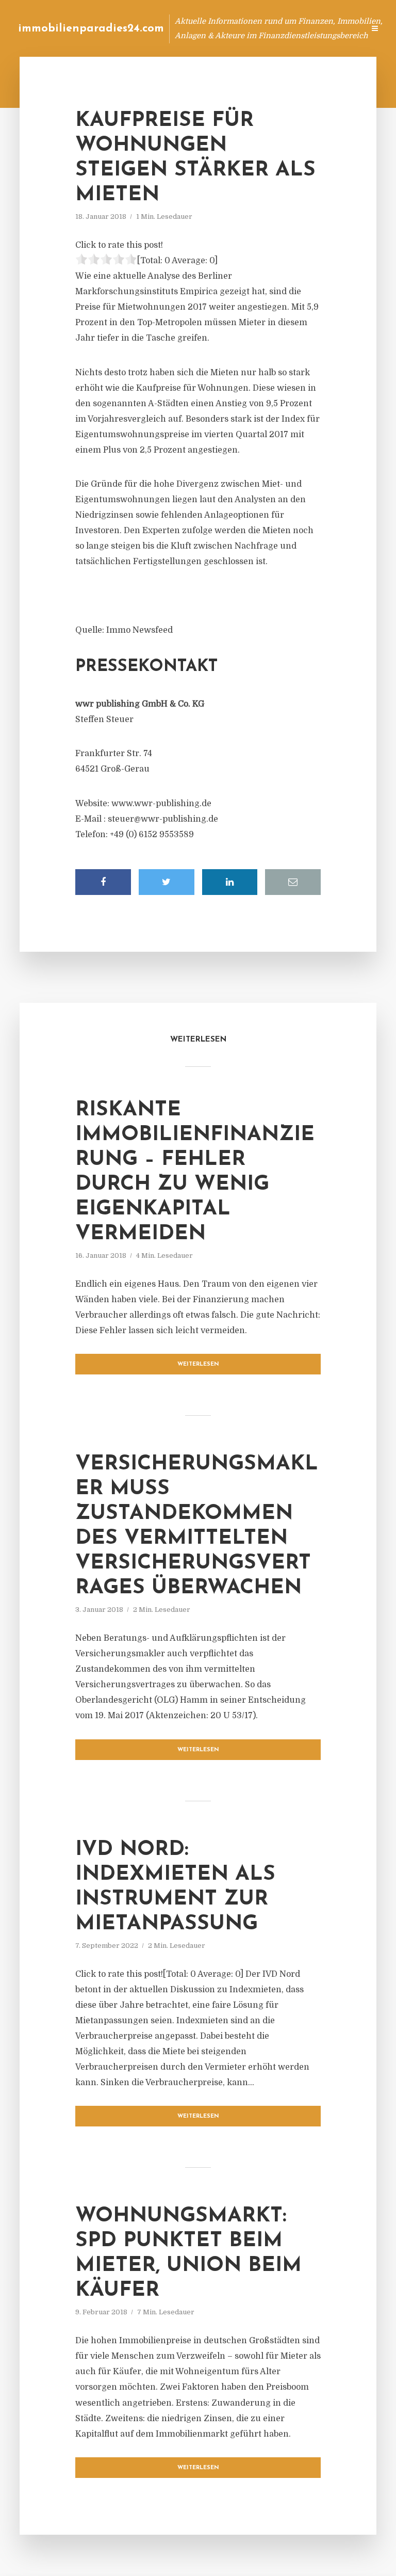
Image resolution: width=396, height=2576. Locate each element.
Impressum (279, 28)
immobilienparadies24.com (91, 29)
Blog (161, 28)
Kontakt (231, 28)
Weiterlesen (198, 1364)
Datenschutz (334, 28)
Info (193, 28)
